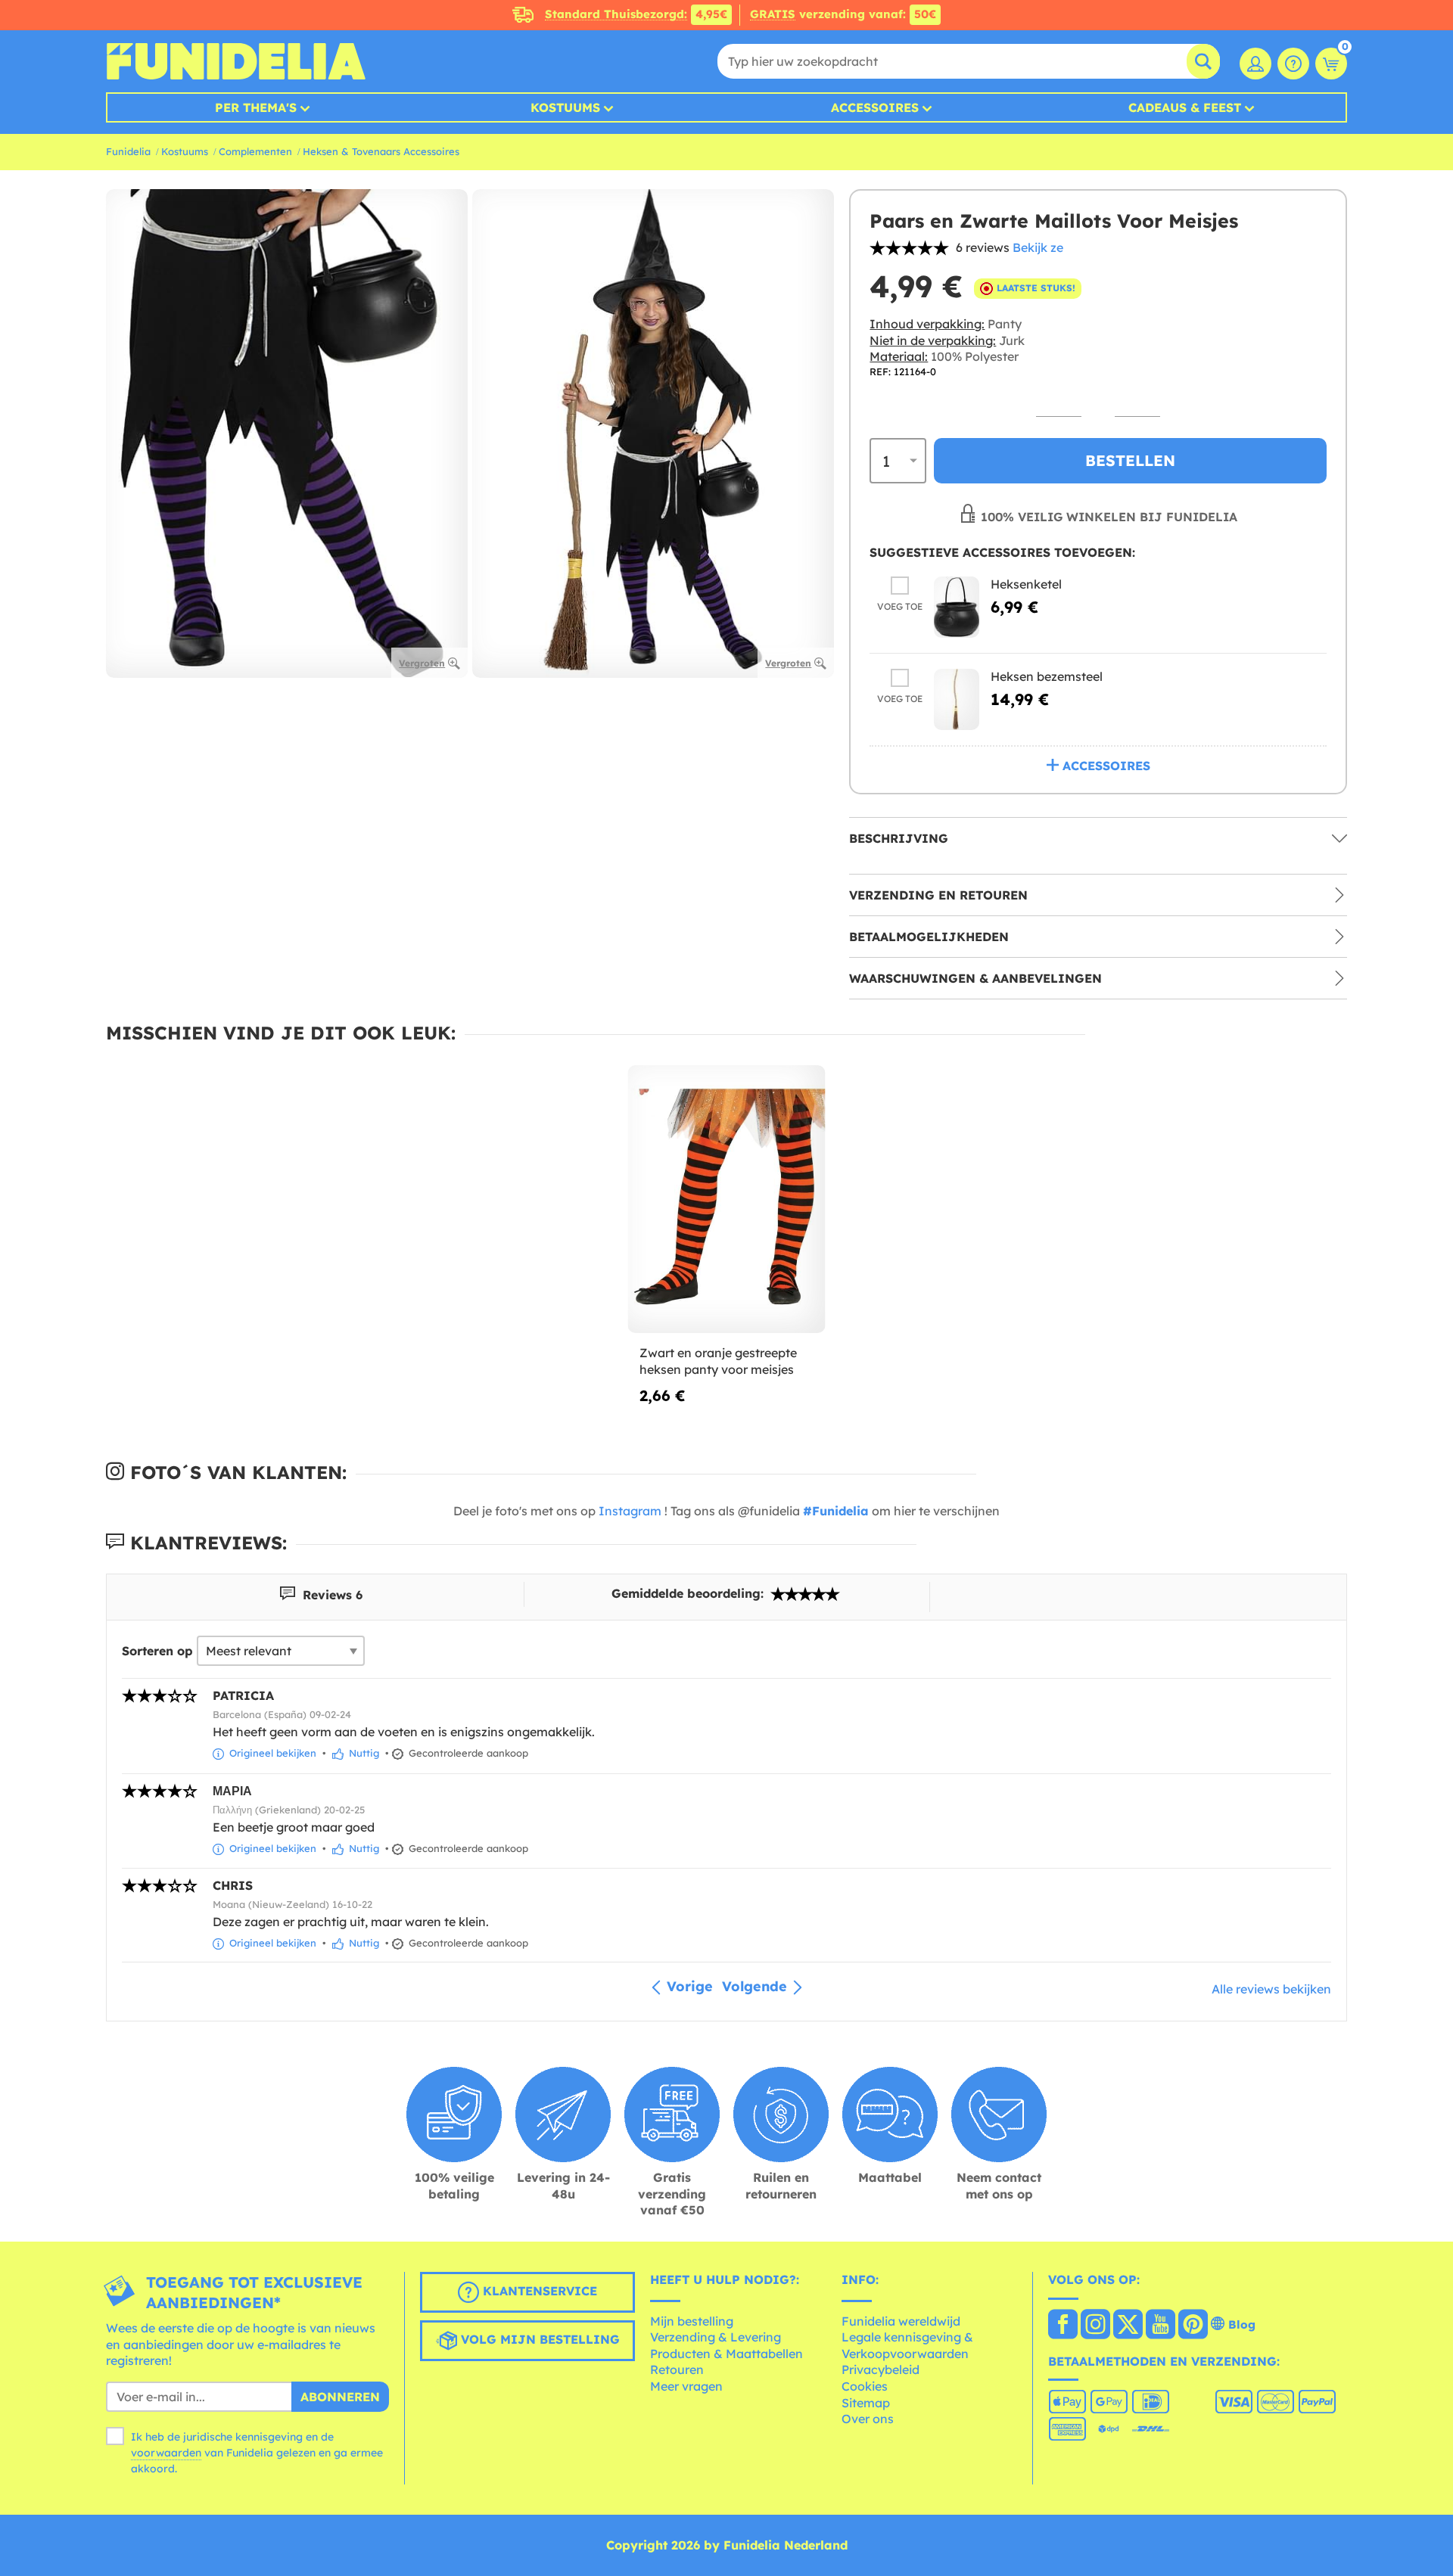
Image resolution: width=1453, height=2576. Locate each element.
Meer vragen (686, 2386)
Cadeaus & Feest (1185, 107)
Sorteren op (157, 1651)
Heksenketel (1026, 584)
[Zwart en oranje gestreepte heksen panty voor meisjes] (727, 1199)
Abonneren (340, 2397)
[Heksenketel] (957, 607)
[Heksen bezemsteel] (957, 699)
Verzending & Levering (716, 2337)
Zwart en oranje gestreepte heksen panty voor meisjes (718, 1361)
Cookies (865, 2386)
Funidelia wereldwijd (901, 2321)
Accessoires (875, 107)
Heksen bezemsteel (1047, 676)
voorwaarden (166, 2453)
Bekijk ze (1038, 247)
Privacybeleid (881, 2369)
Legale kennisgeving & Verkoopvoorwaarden (907, 2345)
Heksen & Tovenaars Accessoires (381, 151)
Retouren (677, 2369)
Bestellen (1130, 460)
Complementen (255, 151)
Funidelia (128, 151)
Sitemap (866, 2403)
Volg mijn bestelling (538, 2339)
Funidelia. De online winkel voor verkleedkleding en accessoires (236, 61)
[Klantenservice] (1293, 64)
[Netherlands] (1063, 2326)
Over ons (868, 2419)
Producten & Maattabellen (726, 2354)
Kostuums (565, 107)
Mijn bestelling (692, 2321)
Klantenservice (538, 2291)
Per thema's (256, 107)
